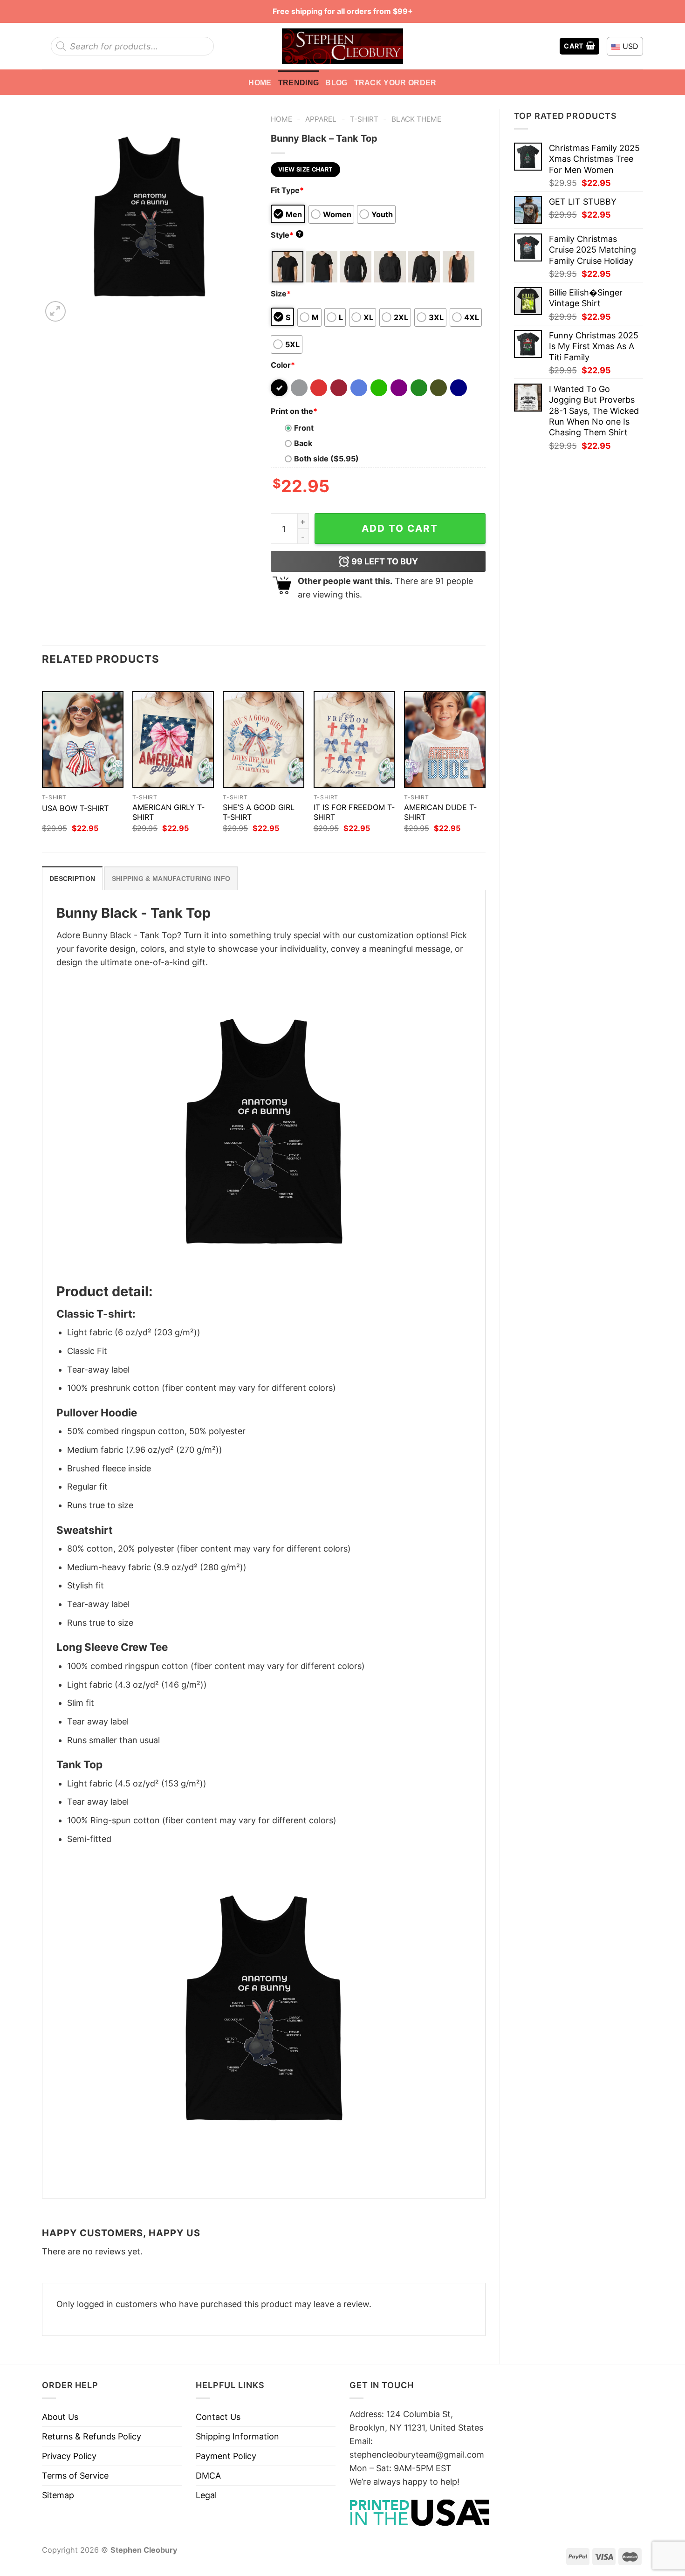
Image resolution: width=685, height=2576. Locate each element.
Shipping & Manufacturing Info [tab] (171, 879)
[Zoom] (55, 311)
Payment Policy (226, 2456)
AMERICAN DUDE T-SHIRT (440, 812)
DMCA (208, 2476)
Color (283, 365)
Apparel (321, 119)
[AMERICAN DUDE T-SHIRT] (445, 740)
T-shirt (364, 119)
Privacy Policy (69, 2456)
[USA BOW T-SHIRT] (83, 740)
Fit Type (287, 190)
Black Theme (416, 119)
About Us (60, 2417)
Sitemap (58, 2495)
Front (304, 428)
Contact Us (218, 2417)
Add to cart (400, 528)
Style (286, 235)
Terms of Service (75, 2476)
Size (281, 294)
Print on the (294, 411)
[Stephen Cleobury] (342, 46)
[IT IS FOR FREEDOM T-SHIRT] (354, 740)
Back (303, 443)
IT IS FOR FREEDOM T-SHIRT (354, 812)
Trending (299, 82)
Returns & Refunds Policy (92, 2436)
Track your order (395, 82)
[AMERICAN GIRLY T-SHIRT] (173, 740)
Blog (336, 82)
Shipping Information (237, 2436)
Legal (206, 2495)
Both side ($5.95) (326, 459)
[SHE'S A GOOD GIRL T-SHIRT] (264, 740)
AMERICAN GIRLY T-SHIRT (168, 812)
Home (260, 82)
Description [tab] (72, 879)
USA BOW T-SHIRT (75, 808)
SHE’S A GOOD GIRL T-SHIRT (259, 812)
